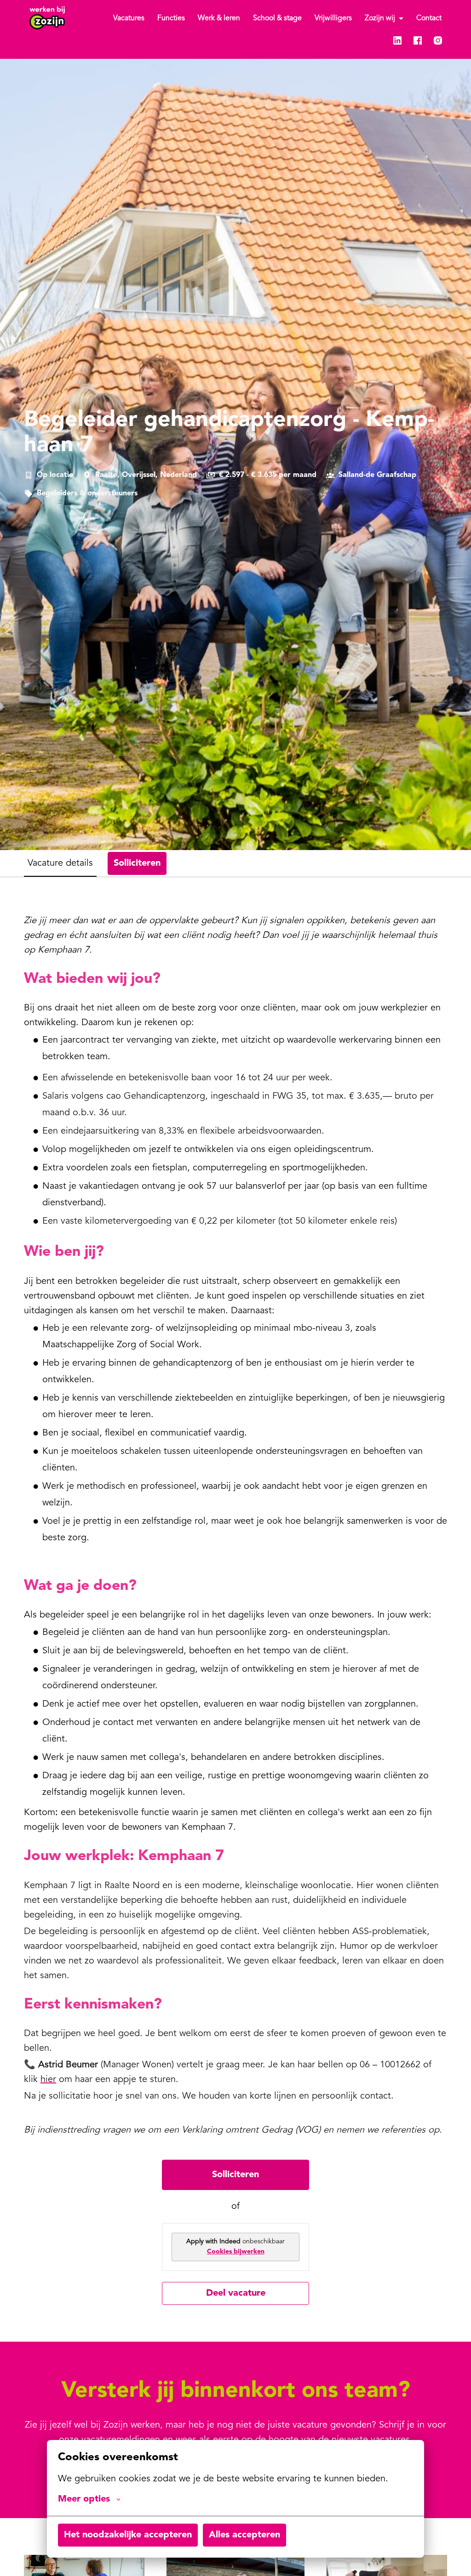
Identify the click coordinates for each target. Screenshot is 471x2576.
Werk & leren (219, 18)
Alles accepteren (244, 2535)
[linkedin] (397, 40)
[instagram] (438, 40)
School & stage (277, 18)
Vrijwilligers (333, 18)
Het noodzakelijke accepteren (128, 2535)
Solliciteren (235, 2175)
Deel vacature (236, 2293)
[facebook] (418, 40)
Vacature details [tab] (60, 863)
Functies (171, 18)
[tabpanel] (235, 1609)
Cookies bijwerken (236, 2252)
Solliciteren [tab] (137, 863)
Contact (429, 18)
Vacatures (129, 18)
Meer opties (84, 2499)
